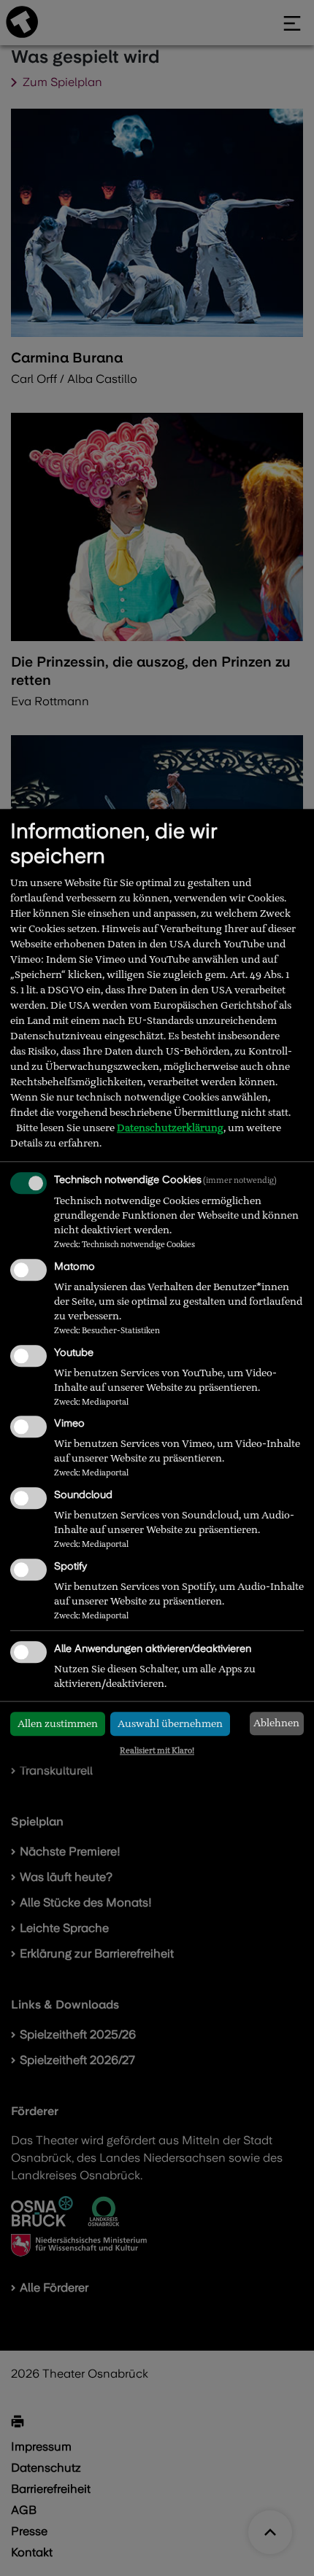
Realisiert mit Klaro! (157, 1750)
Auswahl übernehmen (170, 1723)
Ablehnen (276, 1723)
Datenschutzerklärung (170, 1128)
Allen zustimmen (58, 1723)
